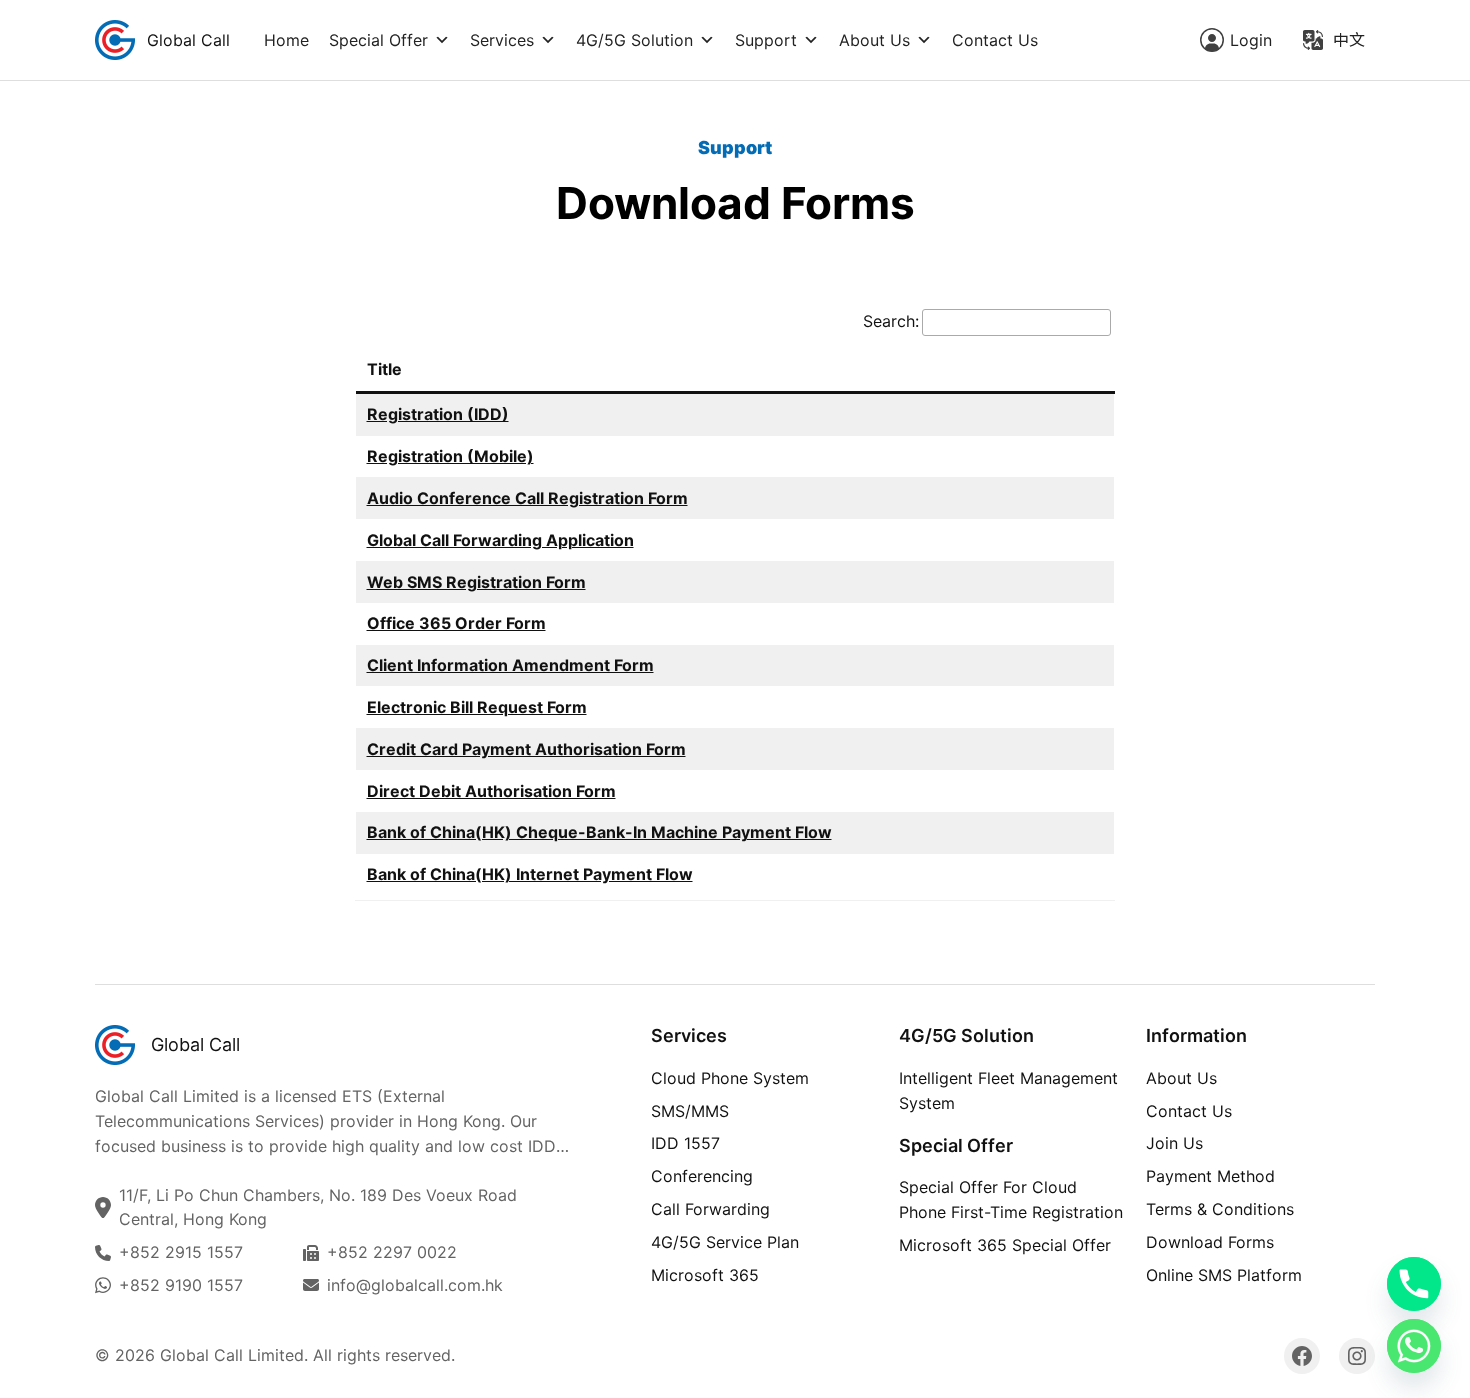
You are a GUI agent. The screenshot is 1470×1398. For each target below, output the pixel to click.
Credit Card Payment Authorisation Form (526, 749)
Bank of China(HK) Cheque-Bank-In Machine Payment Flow (599, 832)
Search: (891, 321)
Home (286, 40)
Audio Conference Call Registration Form (527, 498)
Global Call (188, 40)
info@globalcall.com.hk (415, 1285)
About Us (874, 40)
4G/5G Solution (634, 40)
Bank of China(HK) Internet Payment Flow (530, 874)
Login (1251, 40)
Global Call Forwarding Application (500, 540)
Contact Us (995, 40)
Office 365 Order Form (456, 623)
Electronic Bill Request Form (477, 707)
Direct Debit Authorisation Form (491, 791)
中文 (1349, 40)
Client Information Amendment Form (510, 665)
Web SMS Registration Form (476, 582)
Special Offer (378, 40)
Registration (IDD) (438, 414)
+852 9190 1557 (181, 1285)
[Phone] (1414, 1284)
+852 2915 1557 (181, 1252)
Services (502, 40)
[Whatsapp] (1414, 1346)
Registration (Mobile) (450, 456)
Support (766, 40)
